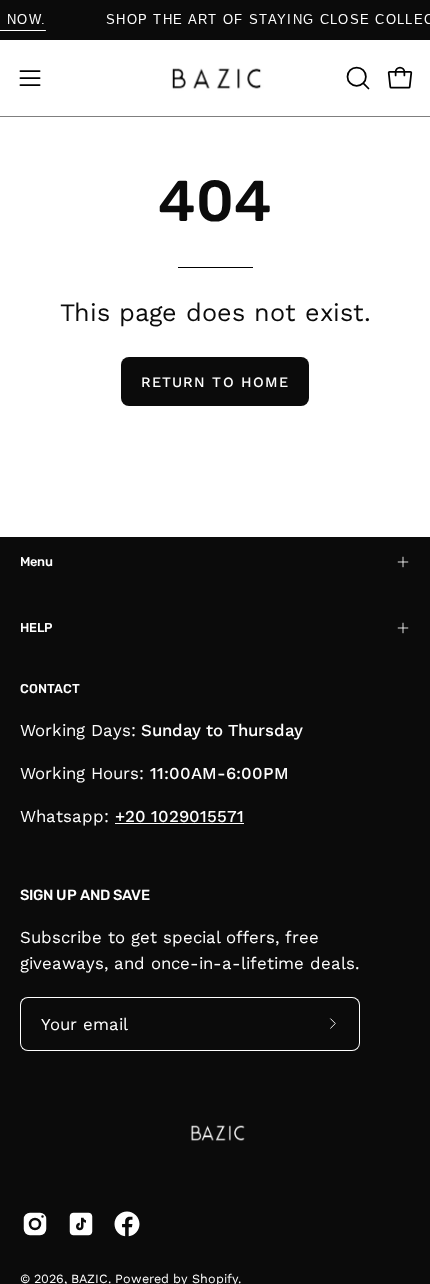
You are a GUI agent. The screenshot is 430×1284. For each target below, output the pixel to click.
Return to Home (215, 382)
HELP (36, 627)
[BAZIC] (215, 78)
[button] (356, 78)
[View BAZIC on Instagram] (35, 1224)
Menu (36, 561)
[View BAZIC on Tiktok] (81, 1224)
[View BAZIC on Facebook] (127, 1224)
